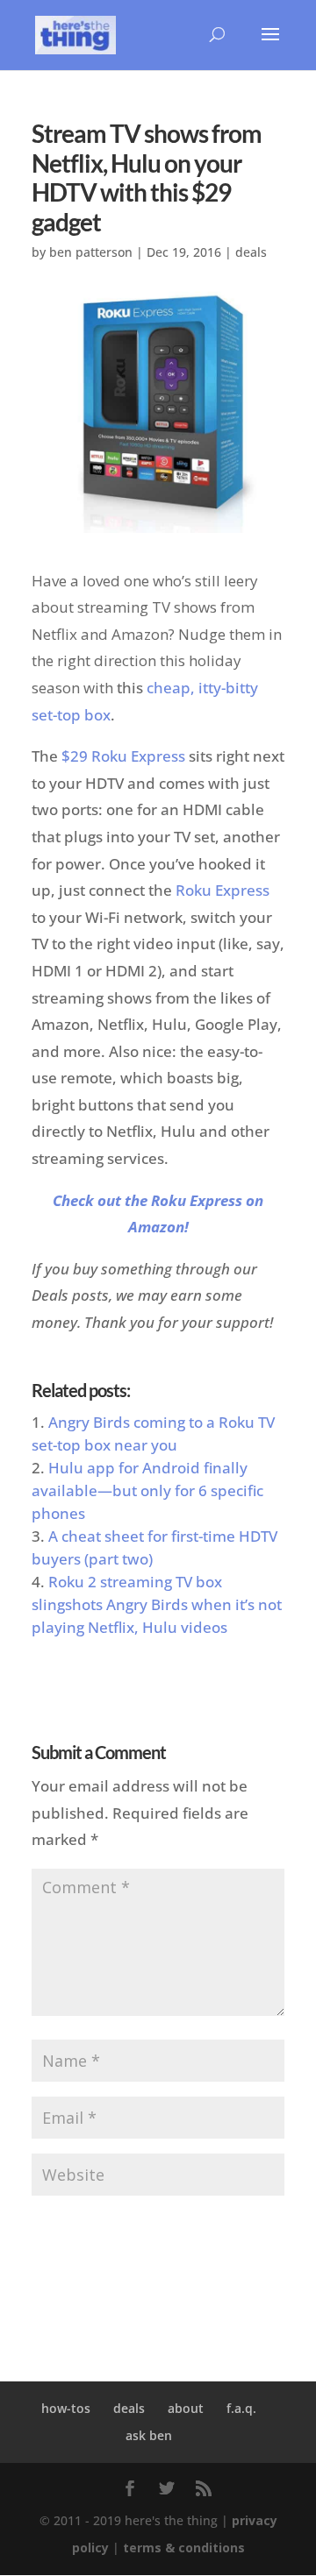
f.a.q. (241, 2408)
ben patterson (91, 252)
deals (251, 252)
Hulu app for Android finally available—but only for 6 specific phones (147, 1490)
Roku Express (223, 890)
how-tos (66, 2408)
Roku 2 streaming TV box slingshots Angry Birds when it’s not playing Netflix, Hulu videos (157, 1604)
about (186, 2408)
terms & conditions (184, 2548)
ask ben (149, 2435)
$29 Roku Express (123, 756)
